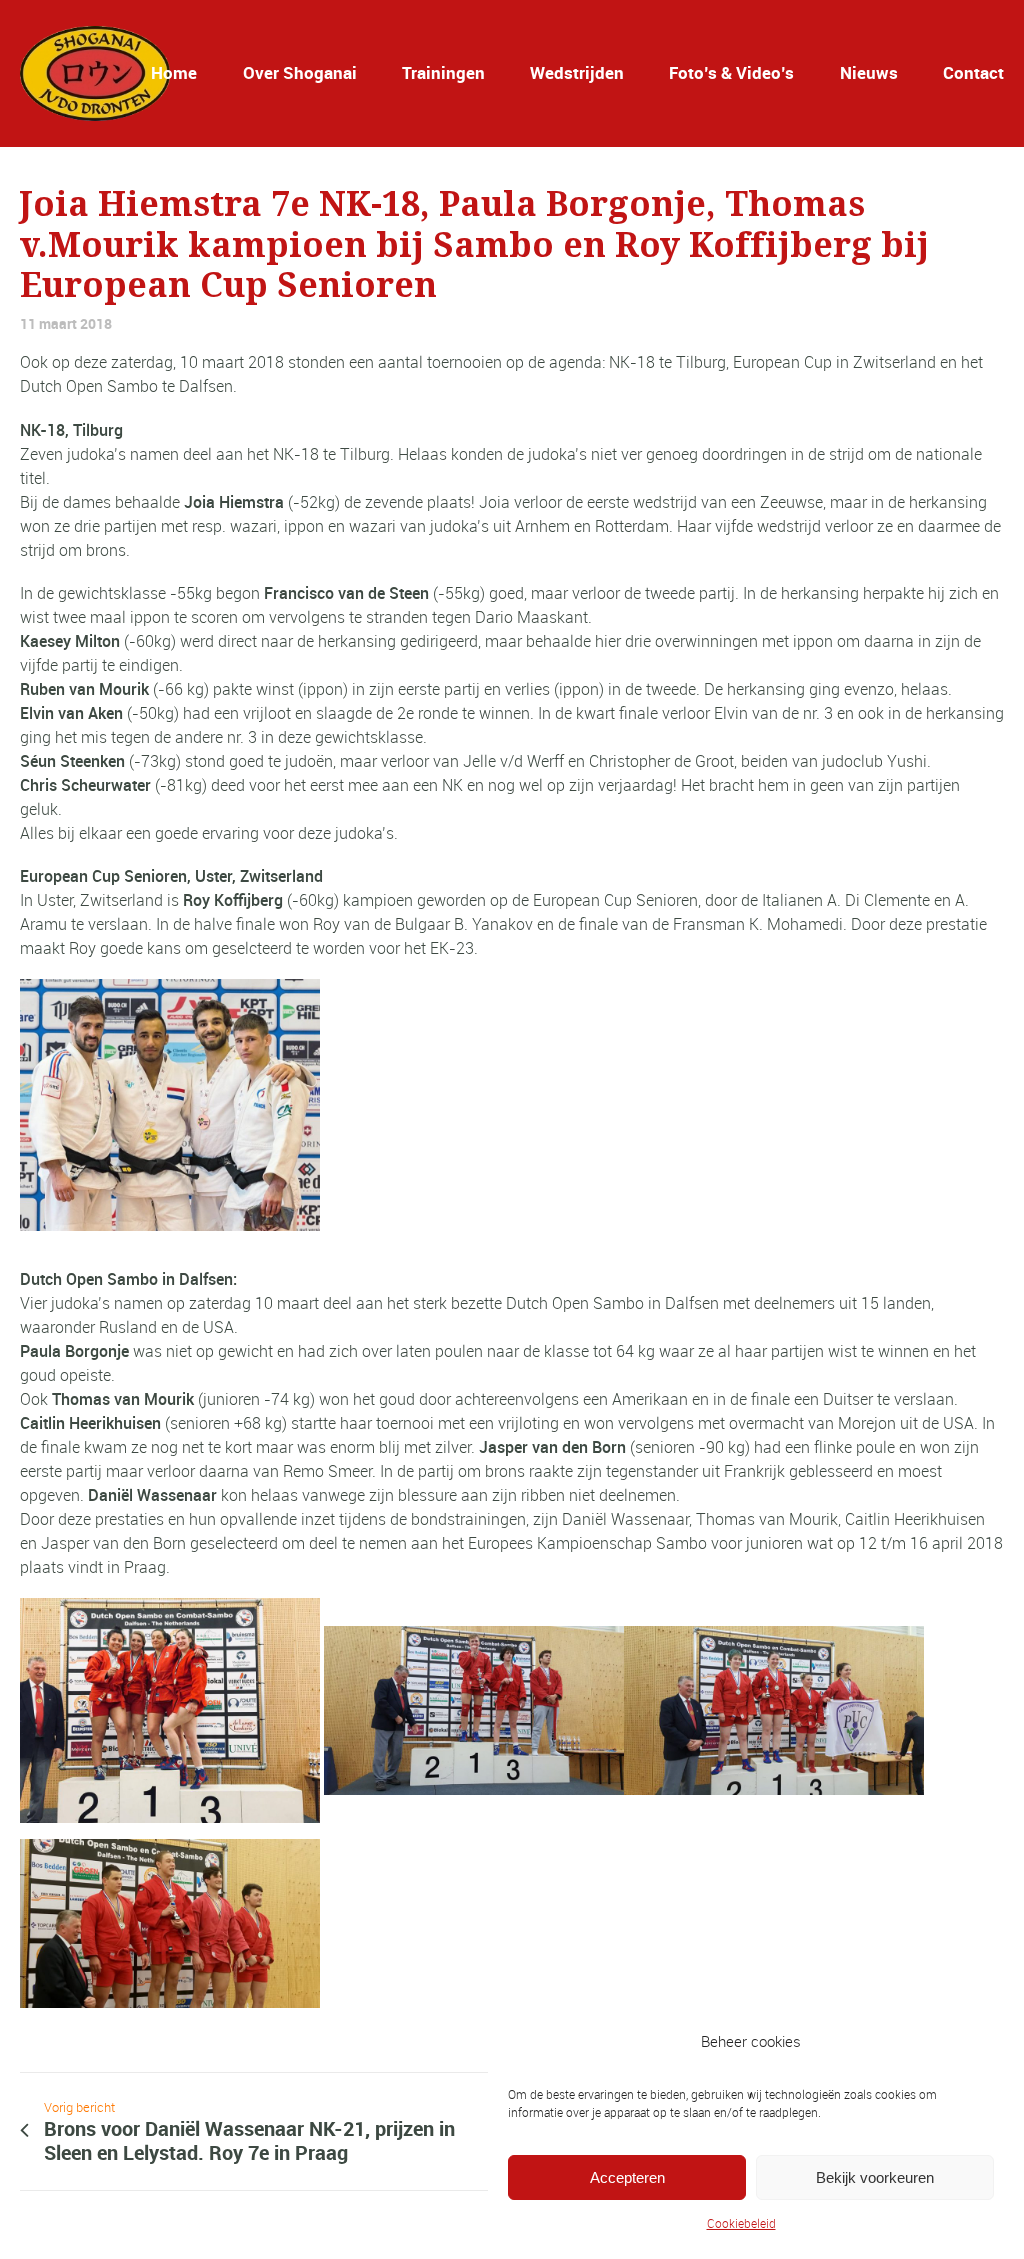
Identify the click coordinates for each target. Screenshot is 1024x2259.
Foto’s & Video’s (731, 72)
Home (174, 72)
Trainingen (443, 72)
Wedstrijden (577, 72)
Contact (973, 72)
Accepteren (627, 2177)
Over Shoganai (300, 72)
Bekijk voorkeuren (875, 2177)
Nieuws (869, 72)
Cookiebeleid (741, 2223)
